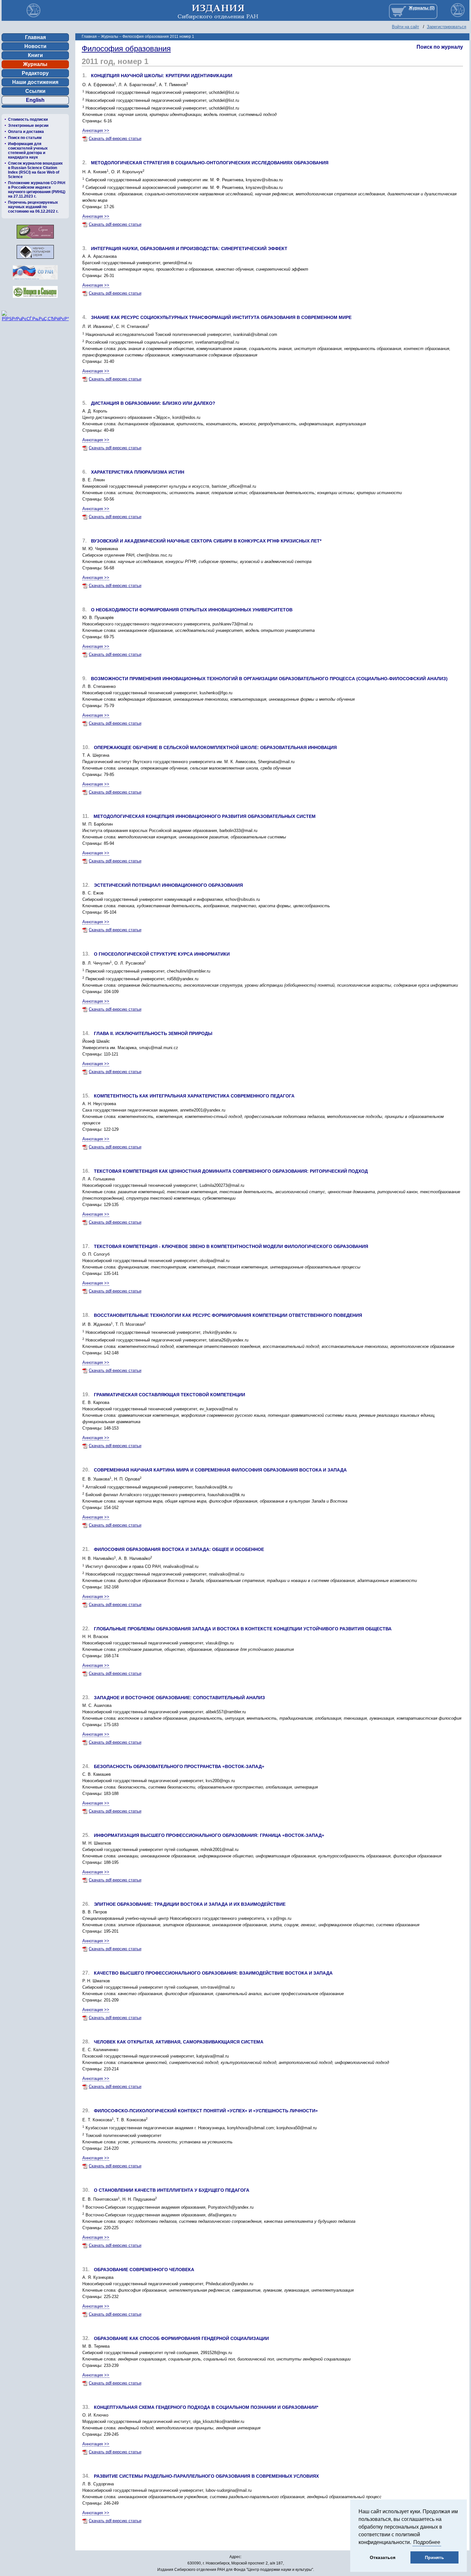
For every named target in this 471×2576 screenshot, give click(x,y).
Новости (35, 46)
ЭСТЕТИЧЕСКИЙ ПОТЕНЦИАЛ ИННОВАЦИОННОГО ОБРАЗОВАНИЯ (168, 885)
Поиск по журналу (440, 47)
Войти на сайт (405, 27)
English (35, 100)
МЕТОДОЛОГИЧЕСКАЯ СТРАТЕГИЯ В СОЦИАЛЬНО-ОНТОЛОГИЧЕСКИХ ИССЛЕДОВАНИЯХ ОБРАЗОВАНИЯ (210, 163)
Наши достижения (35, 82)
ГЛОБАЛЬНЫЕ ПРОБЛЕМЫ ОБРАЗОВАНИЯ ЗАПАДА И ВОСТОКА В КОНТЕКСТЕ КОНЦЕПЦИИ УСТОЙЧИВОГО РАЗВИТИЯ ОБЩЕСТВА (243, 1629)
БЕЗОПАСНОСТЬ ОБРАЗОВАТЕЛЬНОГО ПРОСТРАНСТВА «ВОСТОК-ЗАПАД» (179, 1766)
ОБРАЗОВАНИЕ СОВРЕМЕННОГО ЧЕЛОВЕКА (144, 2270)
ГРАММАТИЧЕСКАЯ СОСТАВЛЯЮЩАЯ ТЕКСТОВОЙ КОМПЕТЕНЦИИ (169, 1395)
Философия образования (126, 49)
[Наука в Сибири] (35, 300)
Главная (35, 37)
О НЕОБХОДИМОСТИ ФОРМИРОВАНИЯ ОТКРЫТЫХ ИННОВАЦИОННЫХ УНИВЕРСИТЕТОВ (192, 610)
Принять (434, 2557)
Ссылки (35, 91)
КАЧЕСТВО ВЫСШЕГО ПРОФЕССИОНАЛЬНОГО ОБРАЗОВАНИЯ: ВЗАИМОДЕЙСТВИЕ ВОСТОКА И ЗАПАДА (213, 1973)
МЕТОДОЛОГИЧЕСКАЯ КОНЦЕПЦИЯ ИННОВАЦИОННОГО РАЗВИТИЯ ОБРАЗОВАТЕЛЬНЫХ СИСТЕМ (205, 816)
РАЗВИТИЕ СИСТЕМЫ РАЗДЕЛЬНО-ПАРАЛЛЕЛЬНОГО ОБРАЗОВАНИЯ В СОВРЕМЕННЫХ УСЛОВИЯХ (206, 2476)
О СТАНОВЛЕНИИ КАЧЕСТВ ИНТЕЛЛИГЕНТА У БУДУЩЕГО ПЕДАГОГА (172, 2190)
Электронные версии (28, 126)
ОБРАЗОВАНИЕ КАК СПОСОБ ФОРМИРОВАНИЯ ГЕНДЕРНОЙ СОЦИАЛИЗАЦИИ (181, 2338)
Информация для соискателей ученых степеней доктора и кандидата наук (28, 151)
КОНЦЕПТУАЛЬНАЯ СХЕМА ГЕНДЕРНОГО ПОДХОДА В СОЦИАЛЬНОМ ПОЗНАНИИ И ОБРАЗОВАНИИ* (206, 2407)
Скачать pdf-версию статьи (115, 139)
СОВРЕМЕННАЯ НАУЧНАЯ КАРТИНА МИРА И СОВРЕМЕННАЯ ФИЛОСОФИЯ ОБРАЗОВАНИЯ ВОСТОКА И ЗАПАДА (220, 1470)
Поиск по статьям (25, 138)
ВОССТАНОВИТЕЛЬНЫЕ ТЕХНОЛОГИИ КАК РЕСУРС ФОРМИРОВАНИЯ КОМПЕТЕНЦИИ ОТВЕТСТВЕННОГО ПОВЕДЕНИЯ (228, 1315)
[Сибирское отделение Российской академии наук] (35, 281)
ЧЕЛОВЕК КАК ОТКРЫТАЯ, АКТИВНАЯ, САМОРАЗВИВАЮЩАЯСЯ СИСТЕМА (179, 2042)
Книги (35, 55)
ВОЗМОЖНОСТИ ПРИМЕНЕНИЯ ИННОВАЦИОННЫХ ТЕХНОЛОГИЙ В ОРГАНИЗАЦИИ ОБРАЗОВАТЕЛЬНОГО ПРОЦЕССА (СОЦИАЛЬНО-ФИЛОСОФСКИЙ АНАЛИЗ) (269, 679)
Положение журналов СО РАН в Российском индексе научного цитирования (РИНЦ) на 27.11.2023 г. (37, 190)
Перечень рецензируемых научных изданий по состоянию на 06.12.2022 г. (33, 207)
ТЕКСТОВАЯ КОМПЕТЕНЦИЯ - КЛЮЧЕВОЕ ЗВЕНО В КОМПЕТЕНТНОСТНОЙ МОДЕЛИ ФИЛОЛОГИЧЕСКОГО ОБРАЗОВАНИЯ (231, 1246)
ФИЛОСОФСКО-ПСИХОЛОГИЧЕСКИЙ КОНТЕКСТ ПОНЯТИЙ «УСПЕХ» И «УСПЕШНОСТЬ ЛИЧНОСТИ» (206, 2111)
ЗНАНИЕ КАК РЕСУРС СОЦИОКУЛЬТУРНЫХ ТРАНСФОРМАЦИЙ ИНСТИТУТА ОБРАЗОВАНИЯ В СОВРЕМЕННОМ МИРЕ (221, 317)
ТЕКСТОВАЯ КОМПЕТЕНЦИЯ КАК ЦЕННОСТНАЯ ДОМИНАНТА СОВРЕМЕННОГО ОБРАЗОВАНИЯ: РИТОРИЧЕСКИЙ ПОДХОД (231, 1171)
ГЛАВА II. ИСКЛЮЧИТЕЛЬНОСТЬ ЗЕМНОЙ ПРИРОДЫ (153, 1033)
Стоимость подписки (28, 119)
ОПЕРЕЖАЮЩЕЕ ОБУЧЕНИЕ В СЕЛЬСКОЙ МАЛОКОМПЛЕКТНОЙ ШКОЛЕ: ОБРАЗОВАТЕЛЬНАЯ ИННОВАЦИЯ (215, 747)
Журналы (35, 64)
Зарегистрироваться (446, 27)
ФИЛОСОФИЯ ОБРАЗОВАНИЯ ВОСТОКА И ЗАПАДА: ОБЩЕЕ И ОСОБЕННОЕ (179, 1549)
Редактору (35, 73)
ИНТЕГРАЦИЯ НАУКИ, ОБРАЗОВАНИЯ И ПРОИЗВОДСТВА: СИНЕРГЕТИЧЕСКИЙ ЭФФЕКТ (189, 249)
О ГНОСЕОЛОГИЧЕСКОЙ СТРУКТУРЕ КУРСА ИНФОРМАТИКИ (162, 954)
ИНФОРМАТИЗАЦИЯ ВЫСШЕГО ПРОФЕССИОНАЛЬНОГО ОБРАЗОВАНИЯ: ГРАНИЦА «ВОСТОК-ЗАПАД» (209, 1835)
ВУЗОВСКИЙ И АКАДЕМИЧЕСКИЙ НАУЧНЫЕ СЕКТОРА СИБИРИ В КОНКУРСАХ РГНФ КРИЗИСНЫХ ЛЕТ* (206, 541)
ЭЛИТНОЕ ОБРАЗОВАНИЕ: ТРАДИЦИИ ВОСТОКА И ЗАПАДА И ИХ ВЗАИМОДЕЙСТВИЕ (190, 1904)
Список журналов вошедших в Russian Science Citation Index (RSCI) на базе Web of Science (35, 170)
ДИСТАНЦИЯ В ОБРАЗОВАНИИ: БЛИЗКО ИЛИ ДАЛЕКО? (153, 403)
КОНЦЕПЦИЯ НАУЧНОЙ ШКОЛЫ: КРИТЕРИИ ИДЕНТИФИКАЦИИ (162, 76)
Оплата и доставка (26, 132)
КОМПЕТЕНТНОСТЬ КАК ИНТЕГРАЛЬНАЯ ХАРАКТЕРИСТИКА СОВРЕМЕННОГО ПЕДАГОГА (194, 1096)
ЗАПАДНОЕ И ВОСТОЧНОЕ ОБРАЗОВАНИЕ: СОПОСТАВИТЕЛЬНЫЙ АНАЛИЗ (179, 1698)
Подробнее (427, 2542)
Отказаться (383, 2557)
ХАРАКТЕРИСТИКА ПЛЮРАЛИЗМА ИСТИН (138, 472)
